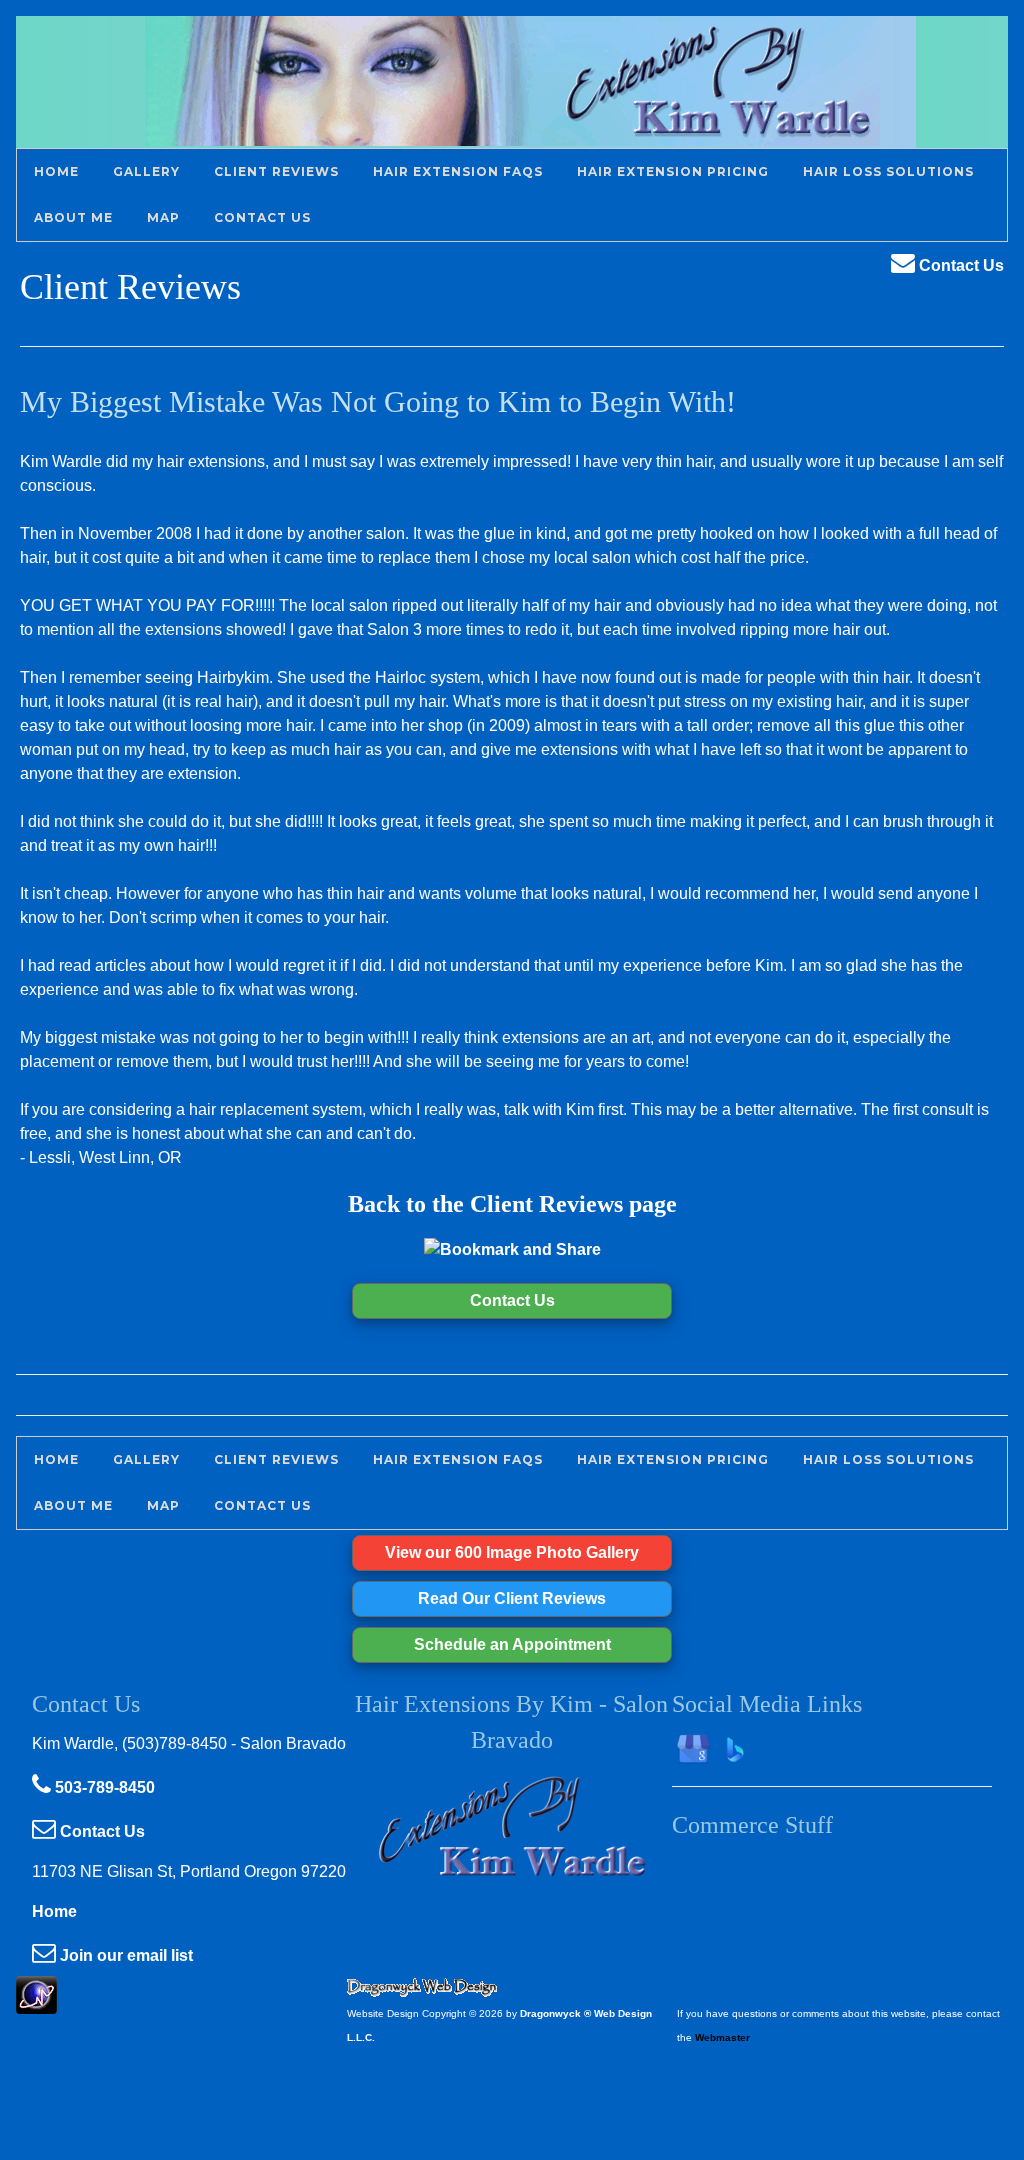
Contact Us (959, 265)
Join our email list (124, 1955)
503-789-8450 (103, 1787)
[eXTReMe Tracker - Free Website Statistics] (36, 2003)
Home (54, 1911)
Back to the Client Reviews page (512, 1204)
